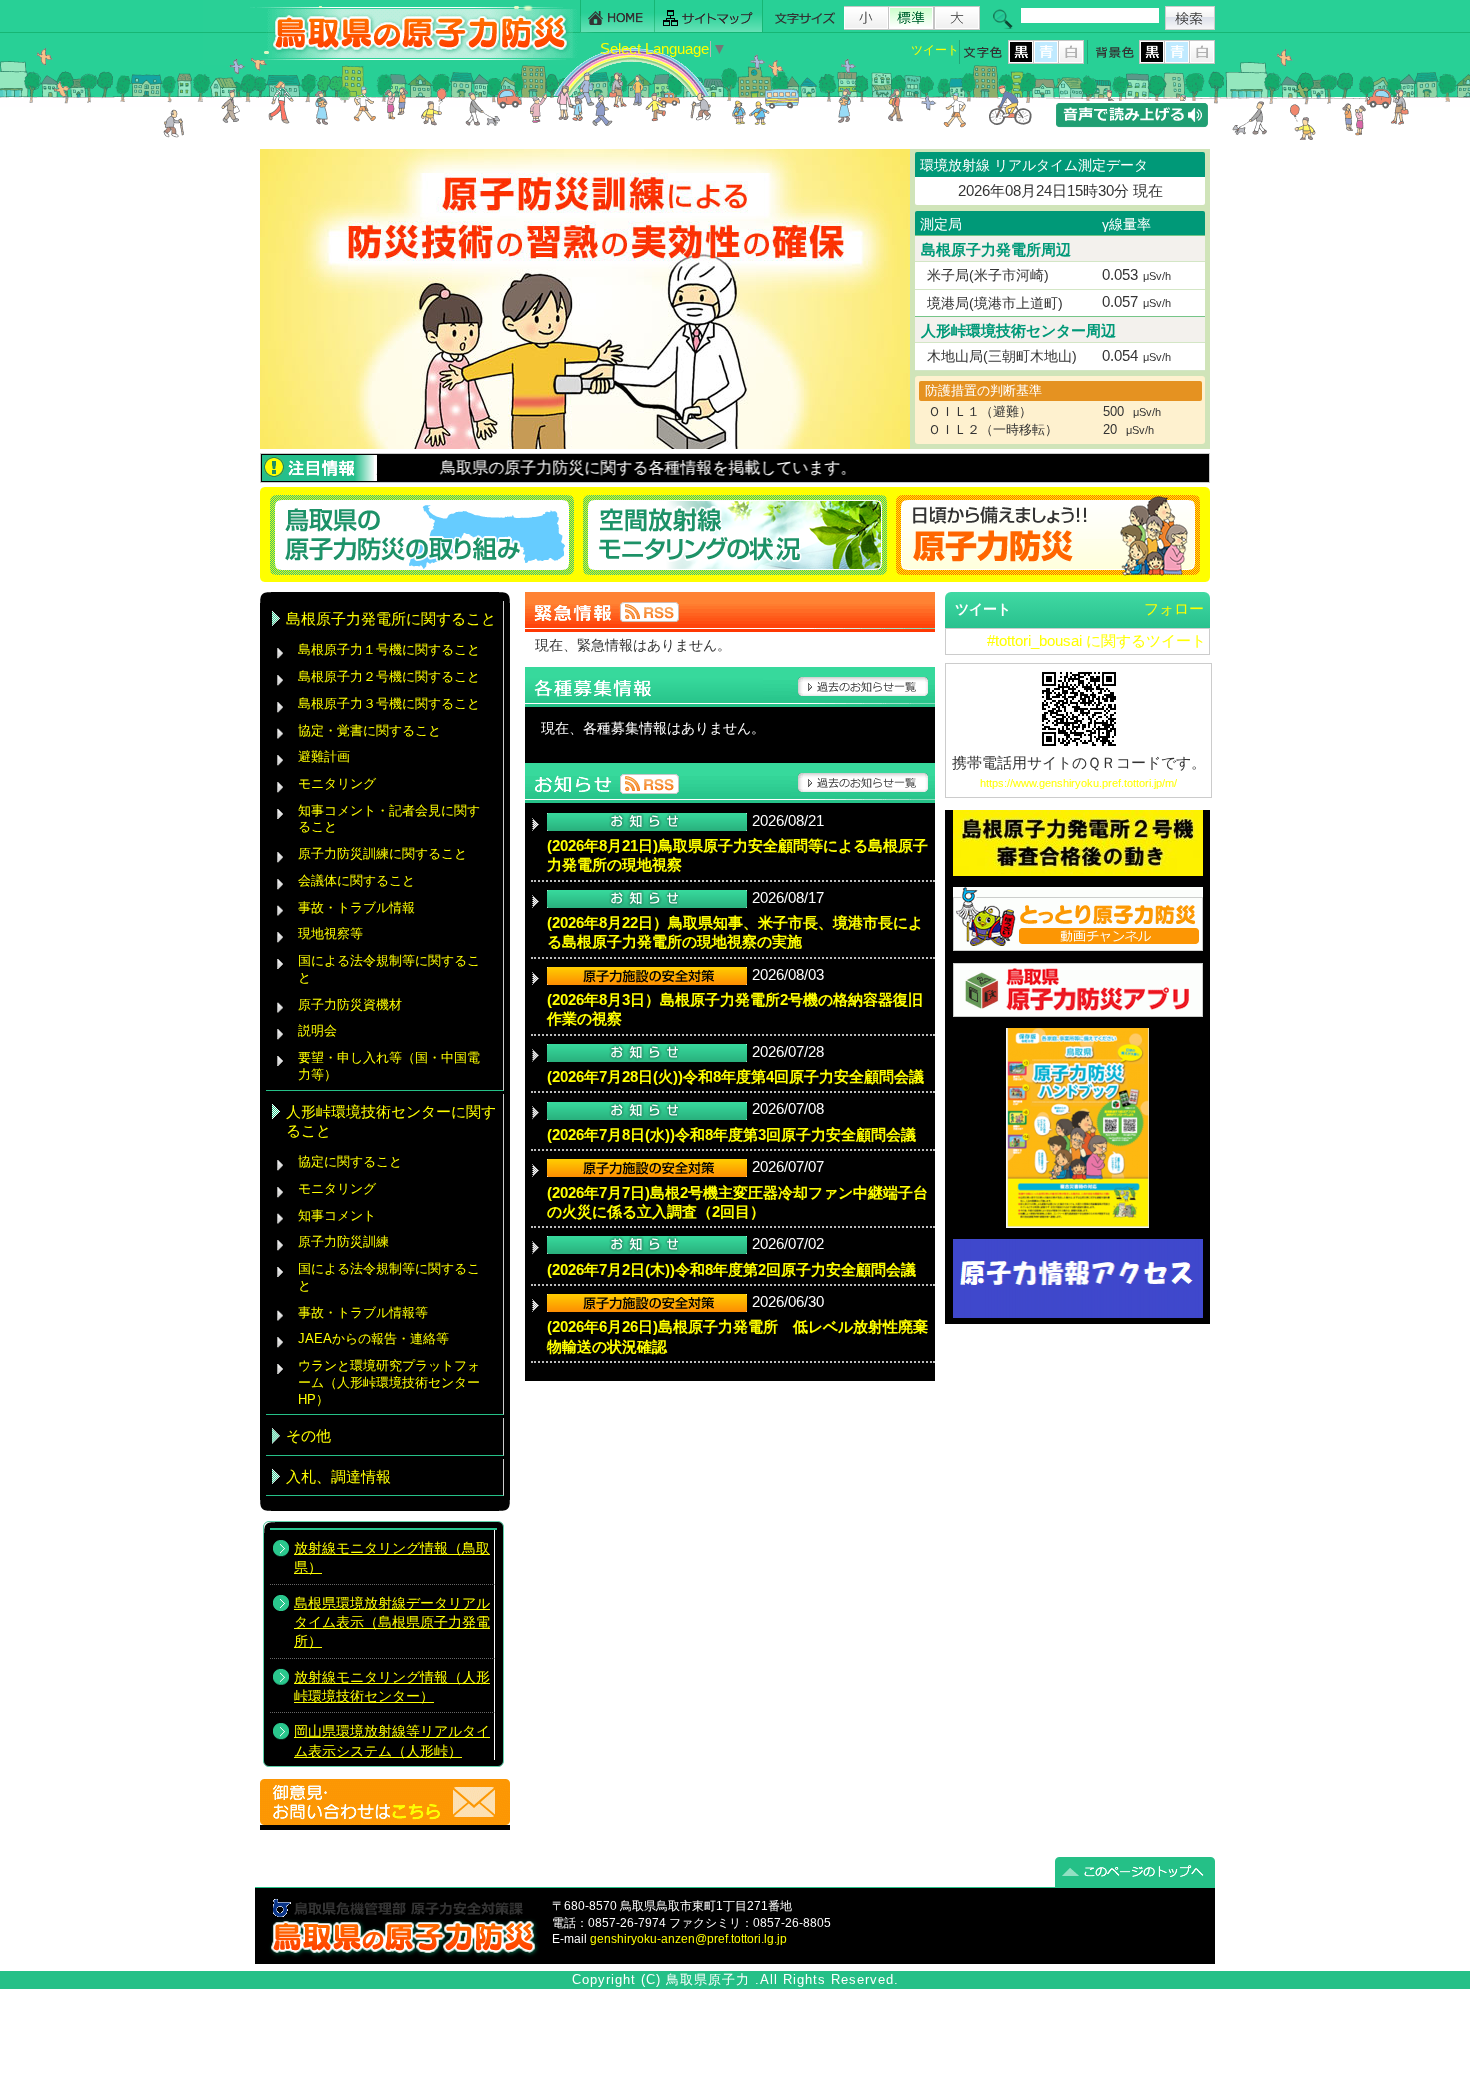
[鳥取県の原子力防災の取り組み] (419, 534)
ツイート (935, 50)
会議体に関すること (356, 880)
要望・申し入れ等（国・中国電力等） (389, 1066)
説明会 (317, 1030)
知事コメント (337, 1215)
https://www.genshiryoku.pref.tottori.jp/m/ (1078, 783)
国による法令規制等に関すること (389, 969)
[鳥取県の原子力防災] (414, 56)
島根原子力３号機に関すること (389, 703)
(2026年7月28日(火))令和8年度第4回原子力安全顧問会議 (735, 1077)
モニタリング (337, 783)
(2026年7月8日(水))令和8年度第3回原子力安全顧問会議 (731, 1135)
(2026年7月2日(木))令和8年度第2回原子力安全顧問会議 (731, 1270)
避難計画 (324, 756)
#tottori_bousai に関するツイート (1096, 641)
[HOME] (617, 16)
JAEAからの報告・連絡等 (373, 1338)
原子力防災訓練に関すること (382, 853)
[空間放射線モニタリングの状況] (735, 534)
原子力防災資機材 (350, 1004)
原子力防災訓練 (343, 1241)
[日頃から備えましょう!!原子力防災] (1051, 534)
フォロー (1174, 609)
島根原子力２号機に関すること (389, 676)
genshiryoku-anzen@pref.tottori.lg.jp (688, 1939)
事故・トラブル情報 (360, 907)
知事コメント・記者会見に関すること (389, 819)
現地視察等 (330, 933)
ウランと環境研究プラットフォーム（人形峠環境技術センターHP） (389, 1382)
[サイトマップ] (709, 16)
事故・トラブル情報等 (365, 1312)
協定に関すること (350, 1161)
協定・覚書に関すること (369, 730)
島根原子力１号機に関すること (389, 649)
